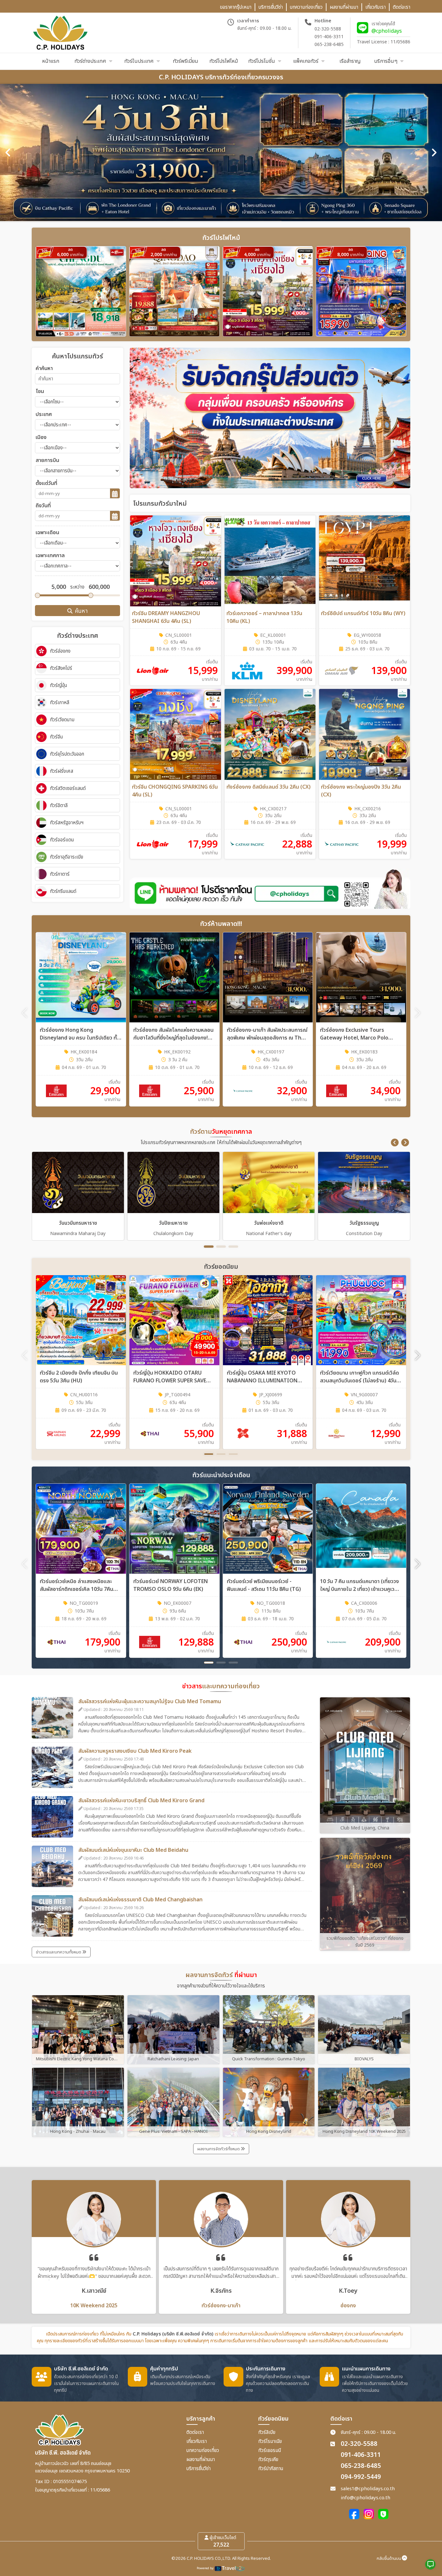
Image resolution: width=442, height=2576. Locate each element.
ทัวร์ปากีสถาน (271, 2469)
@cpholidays (387, 31)
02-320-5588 (328, 29)
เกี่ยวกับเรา (197, 2441)
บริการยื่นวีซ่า (199, 2469)
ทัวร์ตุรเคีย (268, 2460)
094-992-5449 (361, 2477)
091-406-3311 (329, 37)
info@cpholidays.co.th (365, 2498)
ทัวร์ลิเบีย (267, 2432)
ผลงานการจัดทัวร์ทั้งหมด (219, 2149)
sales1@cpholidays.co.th (368, 2489)
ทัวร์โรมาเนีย (270, 2441)
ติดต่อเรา (195, 2432)
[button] (395, 1142)
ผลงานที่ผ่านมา (201, 2460)
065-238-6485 (329, 45)
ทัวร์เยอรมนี (270, 2451)
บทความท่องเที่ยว (203, 2451)
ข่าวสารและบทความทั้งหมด (59, 1952)
